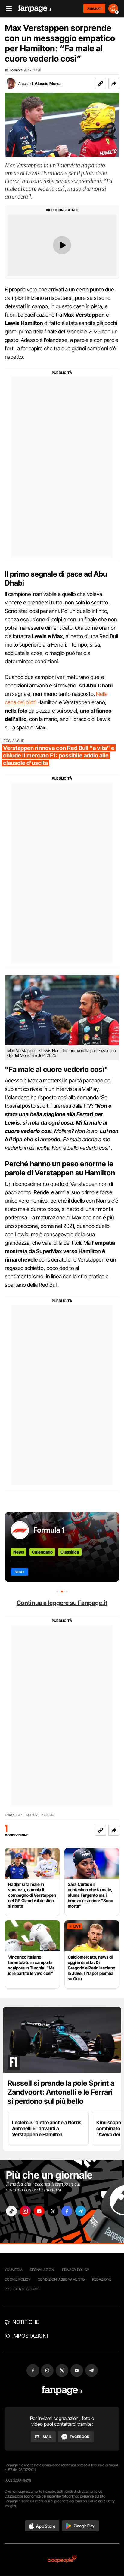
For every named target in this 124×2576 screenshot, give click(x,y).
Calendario (42, 1552)
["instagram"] (25, 2211)
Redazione (102, 2279)
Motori (32, 1815)
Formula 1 (49, 1530)
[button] (114, 84)
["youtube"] (39, 2211)
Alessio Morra (48, 83)
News (19, 1552)
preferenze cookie (22, 2289)
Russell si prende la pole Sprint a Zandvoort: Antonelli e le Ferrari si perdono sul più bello (61, 2092)
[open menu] (7, 9)
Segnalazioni (42, 2270)
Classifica (70, 1552)
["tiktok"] (11, 2211)
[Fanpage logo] (35, 9)
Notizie (48, 1815)
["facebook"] (67, 2211)
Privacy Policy (76, 2270)
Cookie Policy (17, 2279)
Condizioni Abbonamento (61, 2279)
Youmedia (14, 2270)
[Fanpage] (62, 2390)
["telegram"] (81, 2211)
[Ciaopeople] (62, 2560)
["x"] (53, 2211)
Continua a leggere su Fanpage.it (62, 1603)
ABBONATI (94, 8)
